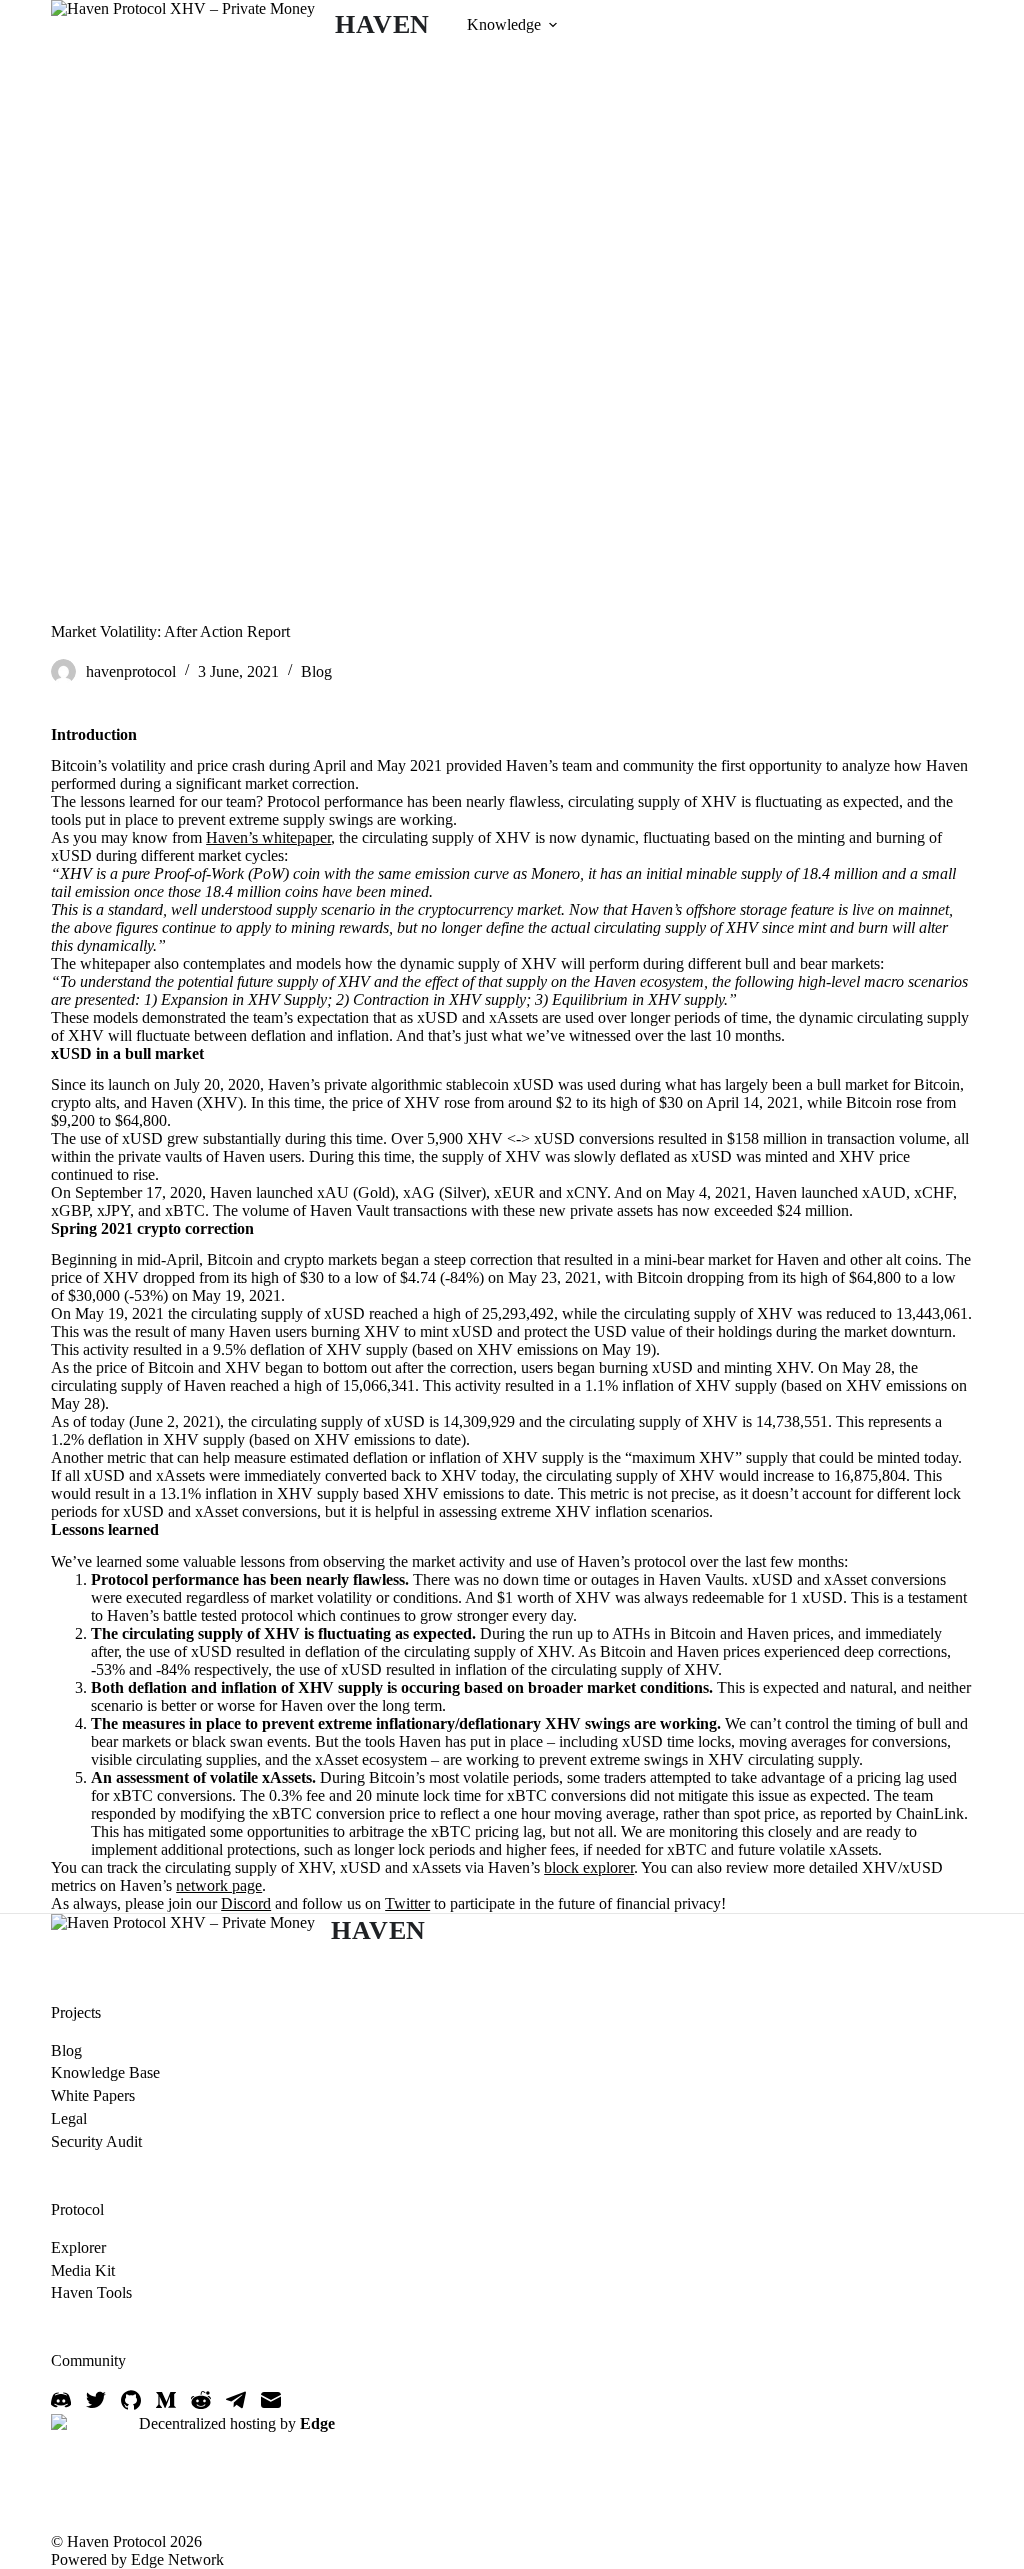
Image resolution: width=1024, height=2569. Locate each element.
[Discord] (61, 2400)
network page (219, 1885)
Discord (246, 1903)
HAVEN (382, 24)
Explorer (78, 2247)
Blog (316, 671)
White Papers (93, 2095)
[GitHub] (131, 2400)
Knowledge (504, 24)
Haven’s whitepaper (268, 837)
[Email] (271, 2400)
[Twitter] (96, 2400)
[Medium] (166, 2400)
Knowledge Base (105, 2072)
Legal (69, 2118)
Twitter (407, 1903)
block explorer (589, 1867)
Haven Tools (91, 2292)
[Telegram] (236, 2400)
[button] (553, 25)
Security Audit (96, 2141)
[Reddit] (201, 2400)
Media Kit (83, 2270)
